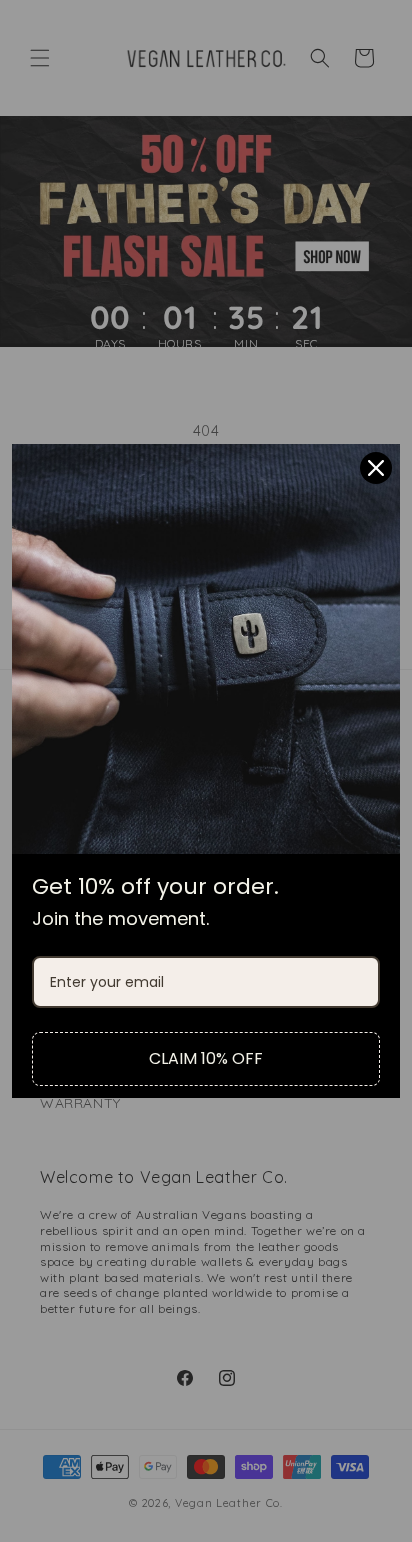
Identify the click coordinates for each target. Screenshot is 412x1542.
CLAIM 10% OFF (206, 1058)
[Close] (376, 468)
